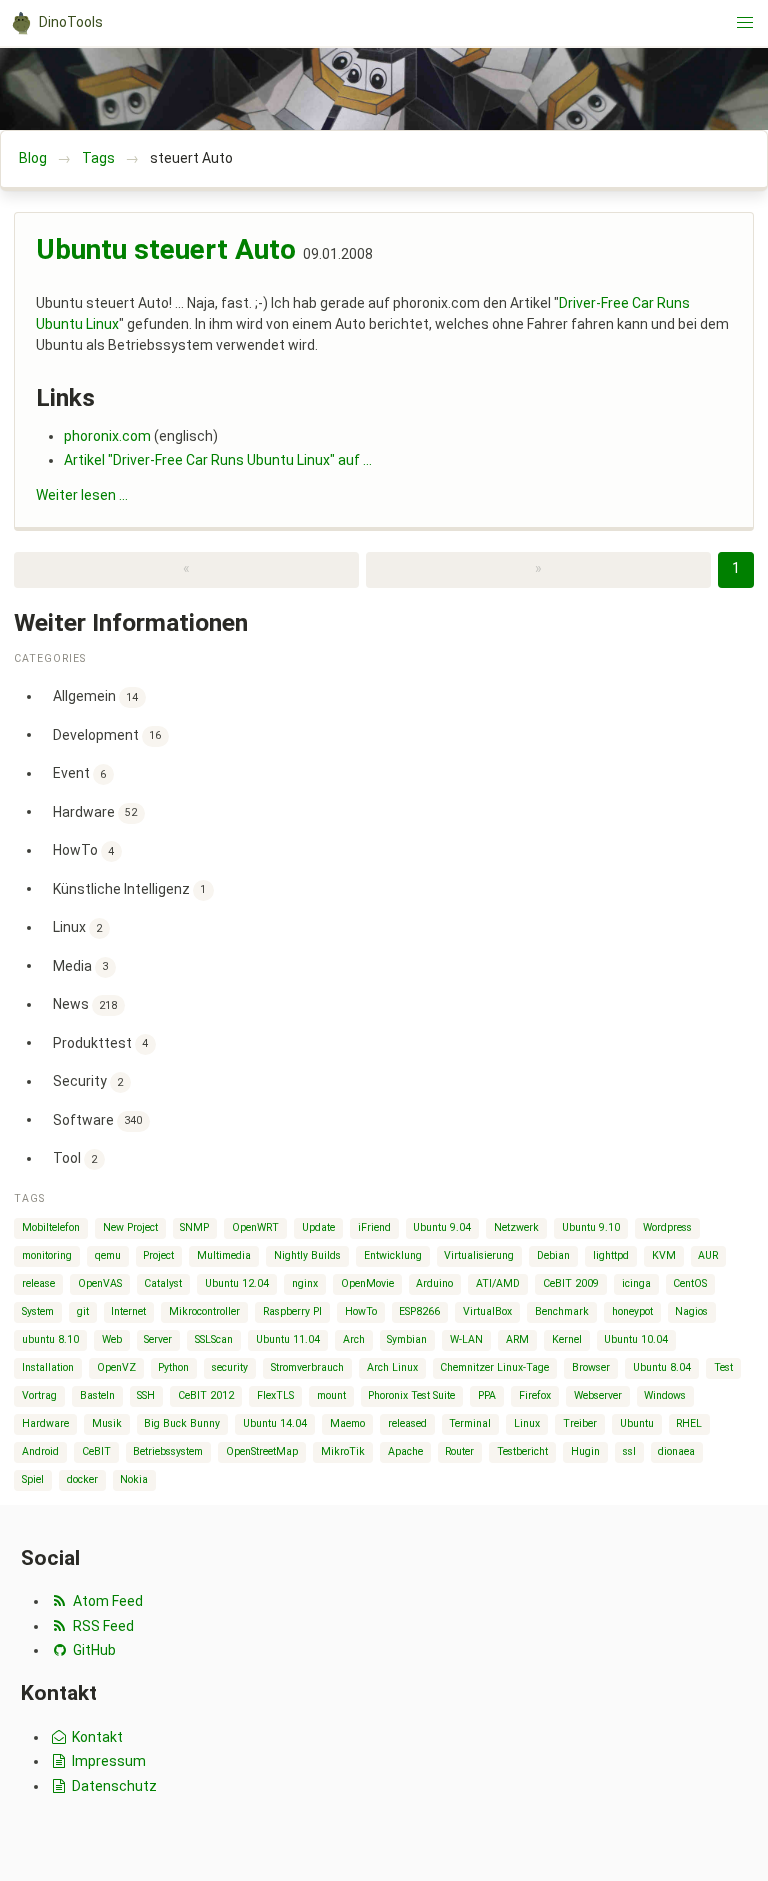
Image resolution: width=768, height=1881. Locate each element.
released (407, 1423)
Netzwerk (516, 1227)
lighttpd (611, 1255)
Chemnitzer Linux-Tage (494, 1367)
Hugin (585, 1451)
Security (88, 1081)
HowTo (84, 850)
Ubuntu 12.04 (237, 1283)
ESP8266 (419, 1311)
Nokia (134, 1479)
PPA (487, 1395)
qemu (108, 1255)
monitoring (47, 1255)
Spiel (33, 1479)
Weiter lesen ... (82, 495)
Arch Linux (392, 1367)
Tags (98, 158)
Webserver (598, 1395)
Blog (33, 158)
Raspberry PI (292, 1311)
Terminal (470, 1423)
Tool (75, 1158)
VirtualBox (487, 1311)
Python (173, 1367)
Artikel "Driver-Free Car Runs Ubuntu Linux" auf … (218, 460)
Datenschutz (113, 1786)
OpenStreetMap (262, 1451)
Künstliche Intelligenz (130, 888)
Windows (665, 1395)
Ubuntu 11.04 (288, 1339)
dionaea (676, 1451)
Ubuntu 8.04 (662, 1367)
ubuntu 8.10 (50, 1339)
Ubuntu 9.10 (591, 1227)
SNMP (194, 1227)
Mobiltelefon (51, 1227)
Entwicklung (393, 1255)
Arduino (434, 1283)
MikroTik (343, 1451)
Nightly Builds (307, 1255)
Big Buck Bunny (182, 1423)
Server (158, 1339)
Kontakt (96, 1737)
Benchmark (562, 1311)
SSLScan (214, 1339)
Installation (48, 1367)
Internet (128, 1311)
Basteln (97, 1395)
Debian (553, 1255)
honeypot (632, 1311)
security (230, 1367)
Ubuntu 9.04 (442, 1227)
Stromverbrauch (307, 1367)
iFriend (374, 1227)
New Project (130, 1227)
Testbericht (522, 1451)
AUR (708, 1255)
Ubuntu (637, 1423)
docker (82, 1479)
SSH (146, 1395)
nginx (305, 1283)
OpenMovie (367, 1283)
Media (81, 965)
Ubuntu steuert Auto (166, 249)
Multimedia (224, 1255)
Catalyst (163, 1283)
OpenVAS (100, 1283)
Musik (107, 1423)
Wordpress (667, 1227)
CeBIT (96, 1451)
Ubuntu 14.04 (275, 1423)
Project (158, 1255)
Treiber (580, 1423)
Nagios (691, 1311)
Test (723, 1367)
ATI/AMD (498, 1283)
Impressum (107, 1761)
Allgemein (96, 696)
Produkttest (101, 1042)
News (85, 1004)
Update (318, 1227)
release (38, 1283)
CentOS (690, 1283)
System (38, 1311)
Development (107, 734)
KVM (664, 1255)
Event (80, 773)
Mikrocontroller (204, 1311)
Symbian (407, 1339)
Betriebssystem (168, 1451)
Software (98, 1119)
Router (459, 1451)
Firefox (535, 1395)
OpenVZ (116, 1367)
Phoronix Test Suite (411, 1395)
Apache (405, 1451)
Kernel (567, 1339)
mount (331, 1395)
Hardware (95, 811)
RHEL (689, 1423)
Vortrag (39, 1395)
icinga (636, 1283)
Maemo (347, 1423)
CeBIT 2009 (571, 1283)
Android (40, 1451)
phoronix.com (107, 436)
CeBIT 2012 (206, 1395)
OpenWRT (255, 1227)
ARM (517, 1339)
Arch (354, 1339)
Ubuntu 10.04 (636, 1339)
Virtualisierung (479, 1255)
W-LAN (466, 1339)
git (83, 1311)
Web (112, 1339)
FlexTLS (275, 1395)
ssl (629, 1451)
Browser (591, 1367)
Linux (78, 927)
